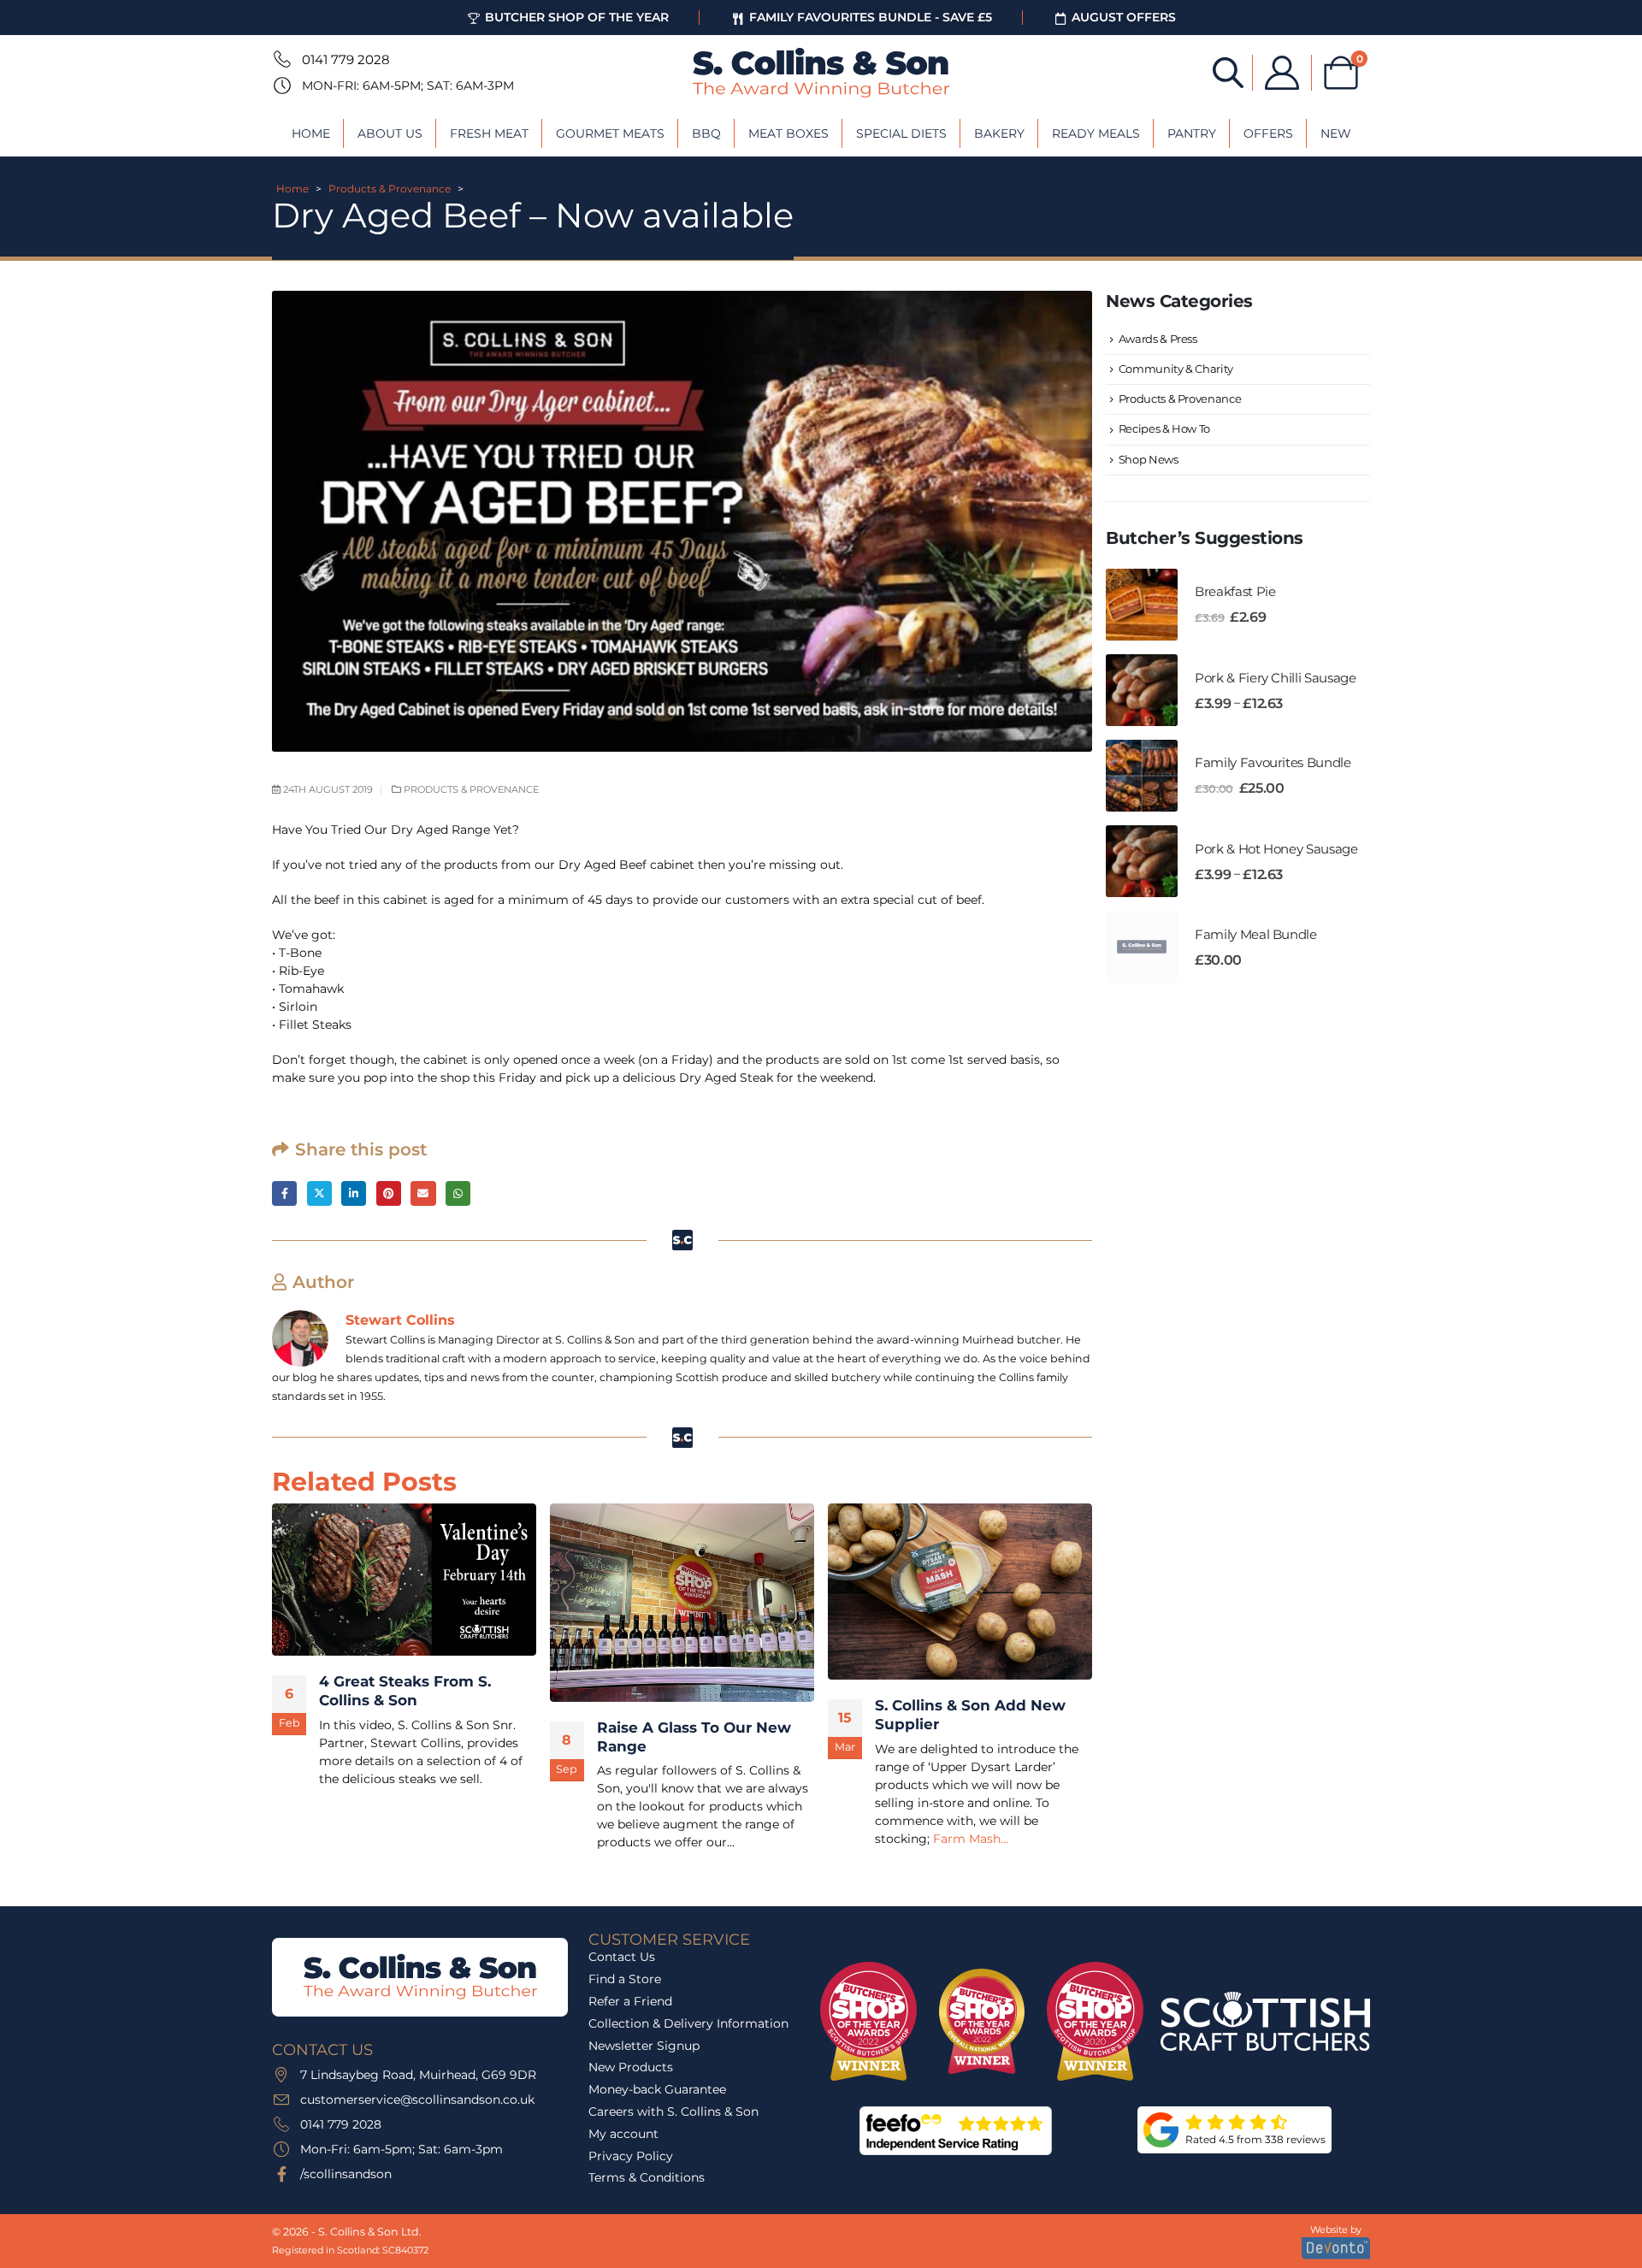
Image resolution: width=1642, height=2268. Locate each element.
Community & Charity (1176, 369)
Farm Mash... (971, 1839)
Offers (1268, 133)
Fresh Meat (489, 133)
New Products (631, 2067)
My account (623, 2134)
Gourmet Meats (610, 133)
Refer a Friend (630, 2001)
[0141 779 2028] (281, 59)
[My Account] (1282, 73)
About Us (390, 133)
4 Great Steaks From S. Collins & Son (405, 1691)
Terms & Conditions (647, 2177)
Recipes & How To (1164, 428)
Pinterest (389, 1193)
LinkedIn (354, 1193)
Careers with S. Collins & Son (673, 2111)
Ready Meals (1096, 133)
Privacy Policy (631, 2156)
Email (423, 1193)
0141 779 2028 (346, 59)
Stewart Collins (400, 1320)
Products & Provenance (390, 189)
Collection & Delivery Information (688, 2023)
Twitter (319, 1193)
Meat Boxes (789, 133)
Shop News (1149, 459)
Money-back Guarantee (657, 2089)
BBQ (706, 133)
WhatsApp (458, 1193)
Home (311, 133)
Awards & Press (1158, 339)
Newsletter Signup (644, 2046)
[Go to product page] (1142, 605)
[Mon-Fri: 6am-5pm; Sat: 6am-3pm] (281, 86)
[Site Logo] (821, 73)
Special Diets (901, 133)
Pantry (1192, 133)
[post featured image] (404, 1580)
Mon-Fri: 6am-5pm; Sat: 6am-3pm (408, 86)
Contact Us (622, 1957)
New (1336, 133)
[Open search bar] (1228, 71)
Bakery (999, 133)
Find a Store (625, 1979)
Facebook (284, 1193)
